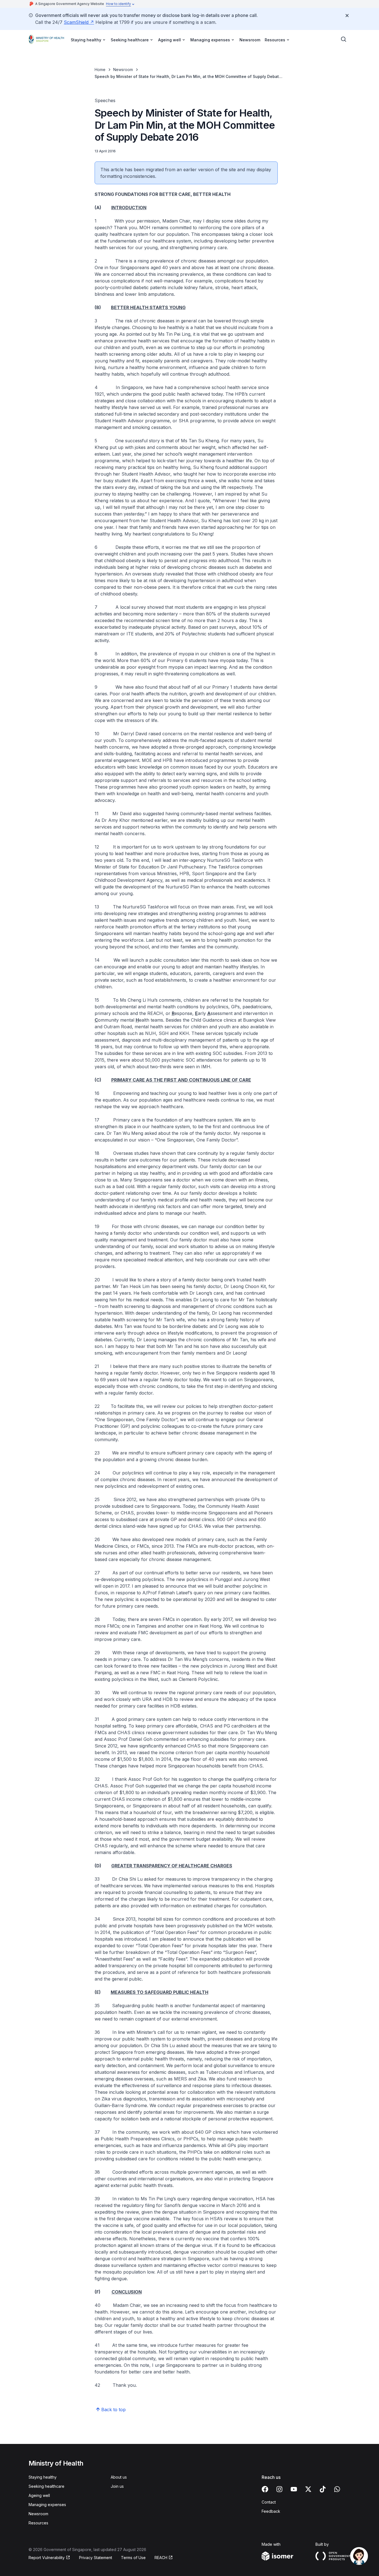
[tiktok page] (323, 2489)
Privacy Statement (96, 2558)
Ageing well (39, 2495)
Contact (269, 2502)
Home (100, 70)
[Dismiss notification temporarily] (347, 16)
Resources (38, 2523)
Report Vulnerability (47, 2558)
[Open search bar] (344, 39)
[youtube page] (294, 2489)
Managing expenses (47, 2505)
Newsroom (250, 40)
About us (119, 2477)
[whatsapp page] (337, 2489)
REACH (161, 2558)
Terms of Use (133, 2558)
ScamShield (76, 22)
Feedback (271, 2511)
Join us (117, 2486)
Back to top (113, 2410)
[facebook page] (265, 2489)
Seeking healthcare (46, 2486)
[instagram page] (279, 2489)
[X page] (308, 2489)
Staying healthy (43, 2477)
